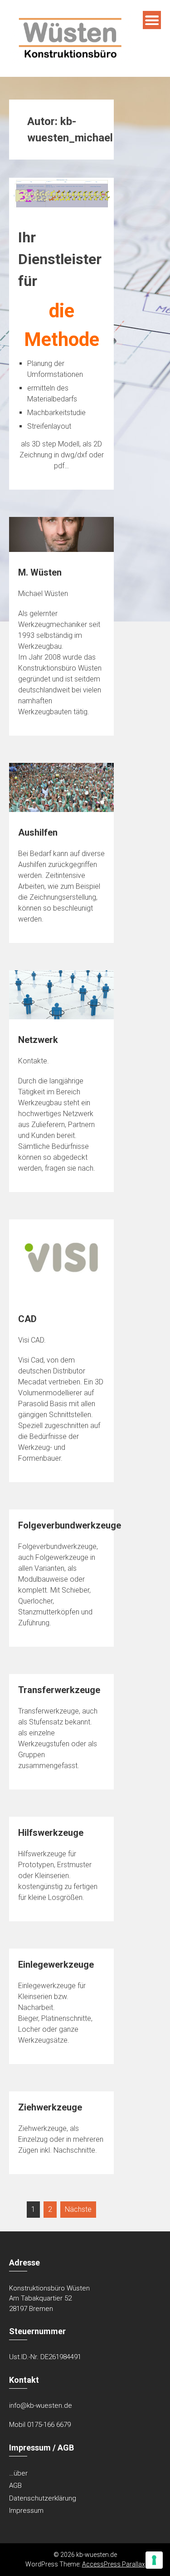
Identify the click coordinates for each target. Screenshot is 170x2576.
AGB (15, 2486)
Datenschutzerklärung (43, 2498)
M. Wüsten (40, 572)
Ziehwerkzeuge (50, 2107)
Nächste (78, 2209)
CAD (27, 1319)
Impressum (26, 2511)
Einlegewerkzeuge (56, 1965)
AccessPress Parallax (114, 2564)
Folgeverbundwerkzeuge (70, 1525)
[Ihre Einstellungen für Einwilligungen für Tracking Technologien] (154, 2560)
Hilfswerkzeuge (51, 1833)
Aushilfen (38, 832)
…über (18, 2473)
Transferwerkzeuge (59, 1690)
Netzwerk (38, 1040)
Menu (152, 20)
